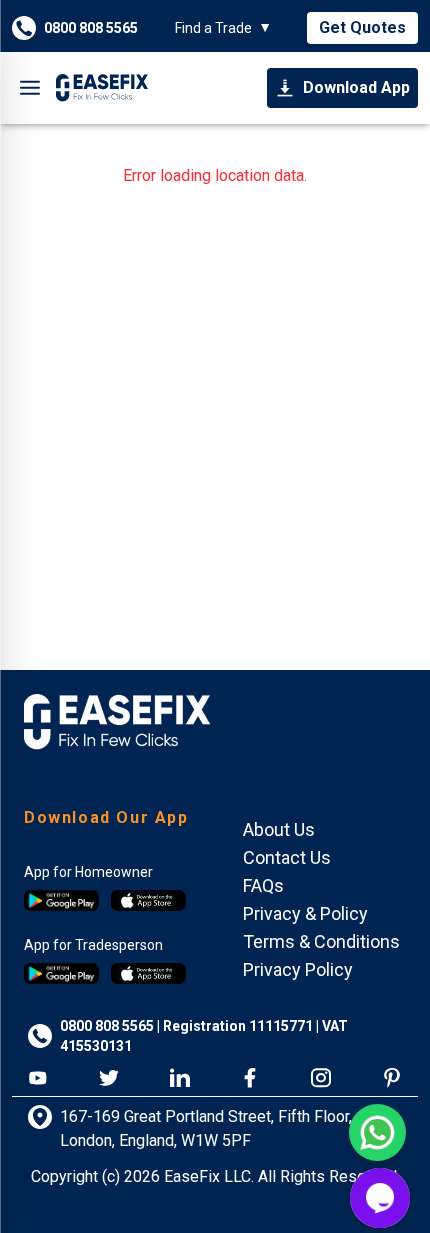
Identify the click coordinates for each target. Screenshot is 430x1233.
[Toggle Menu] (30, 88)
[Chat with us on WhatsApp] (377, 1132)
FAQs (263, 885)
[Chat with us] (380, 1198)
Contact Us (287, 857)
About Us (279, 829)
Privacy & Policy (305, 913)
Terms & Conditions (321, 941)
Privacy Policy (298, 969)
